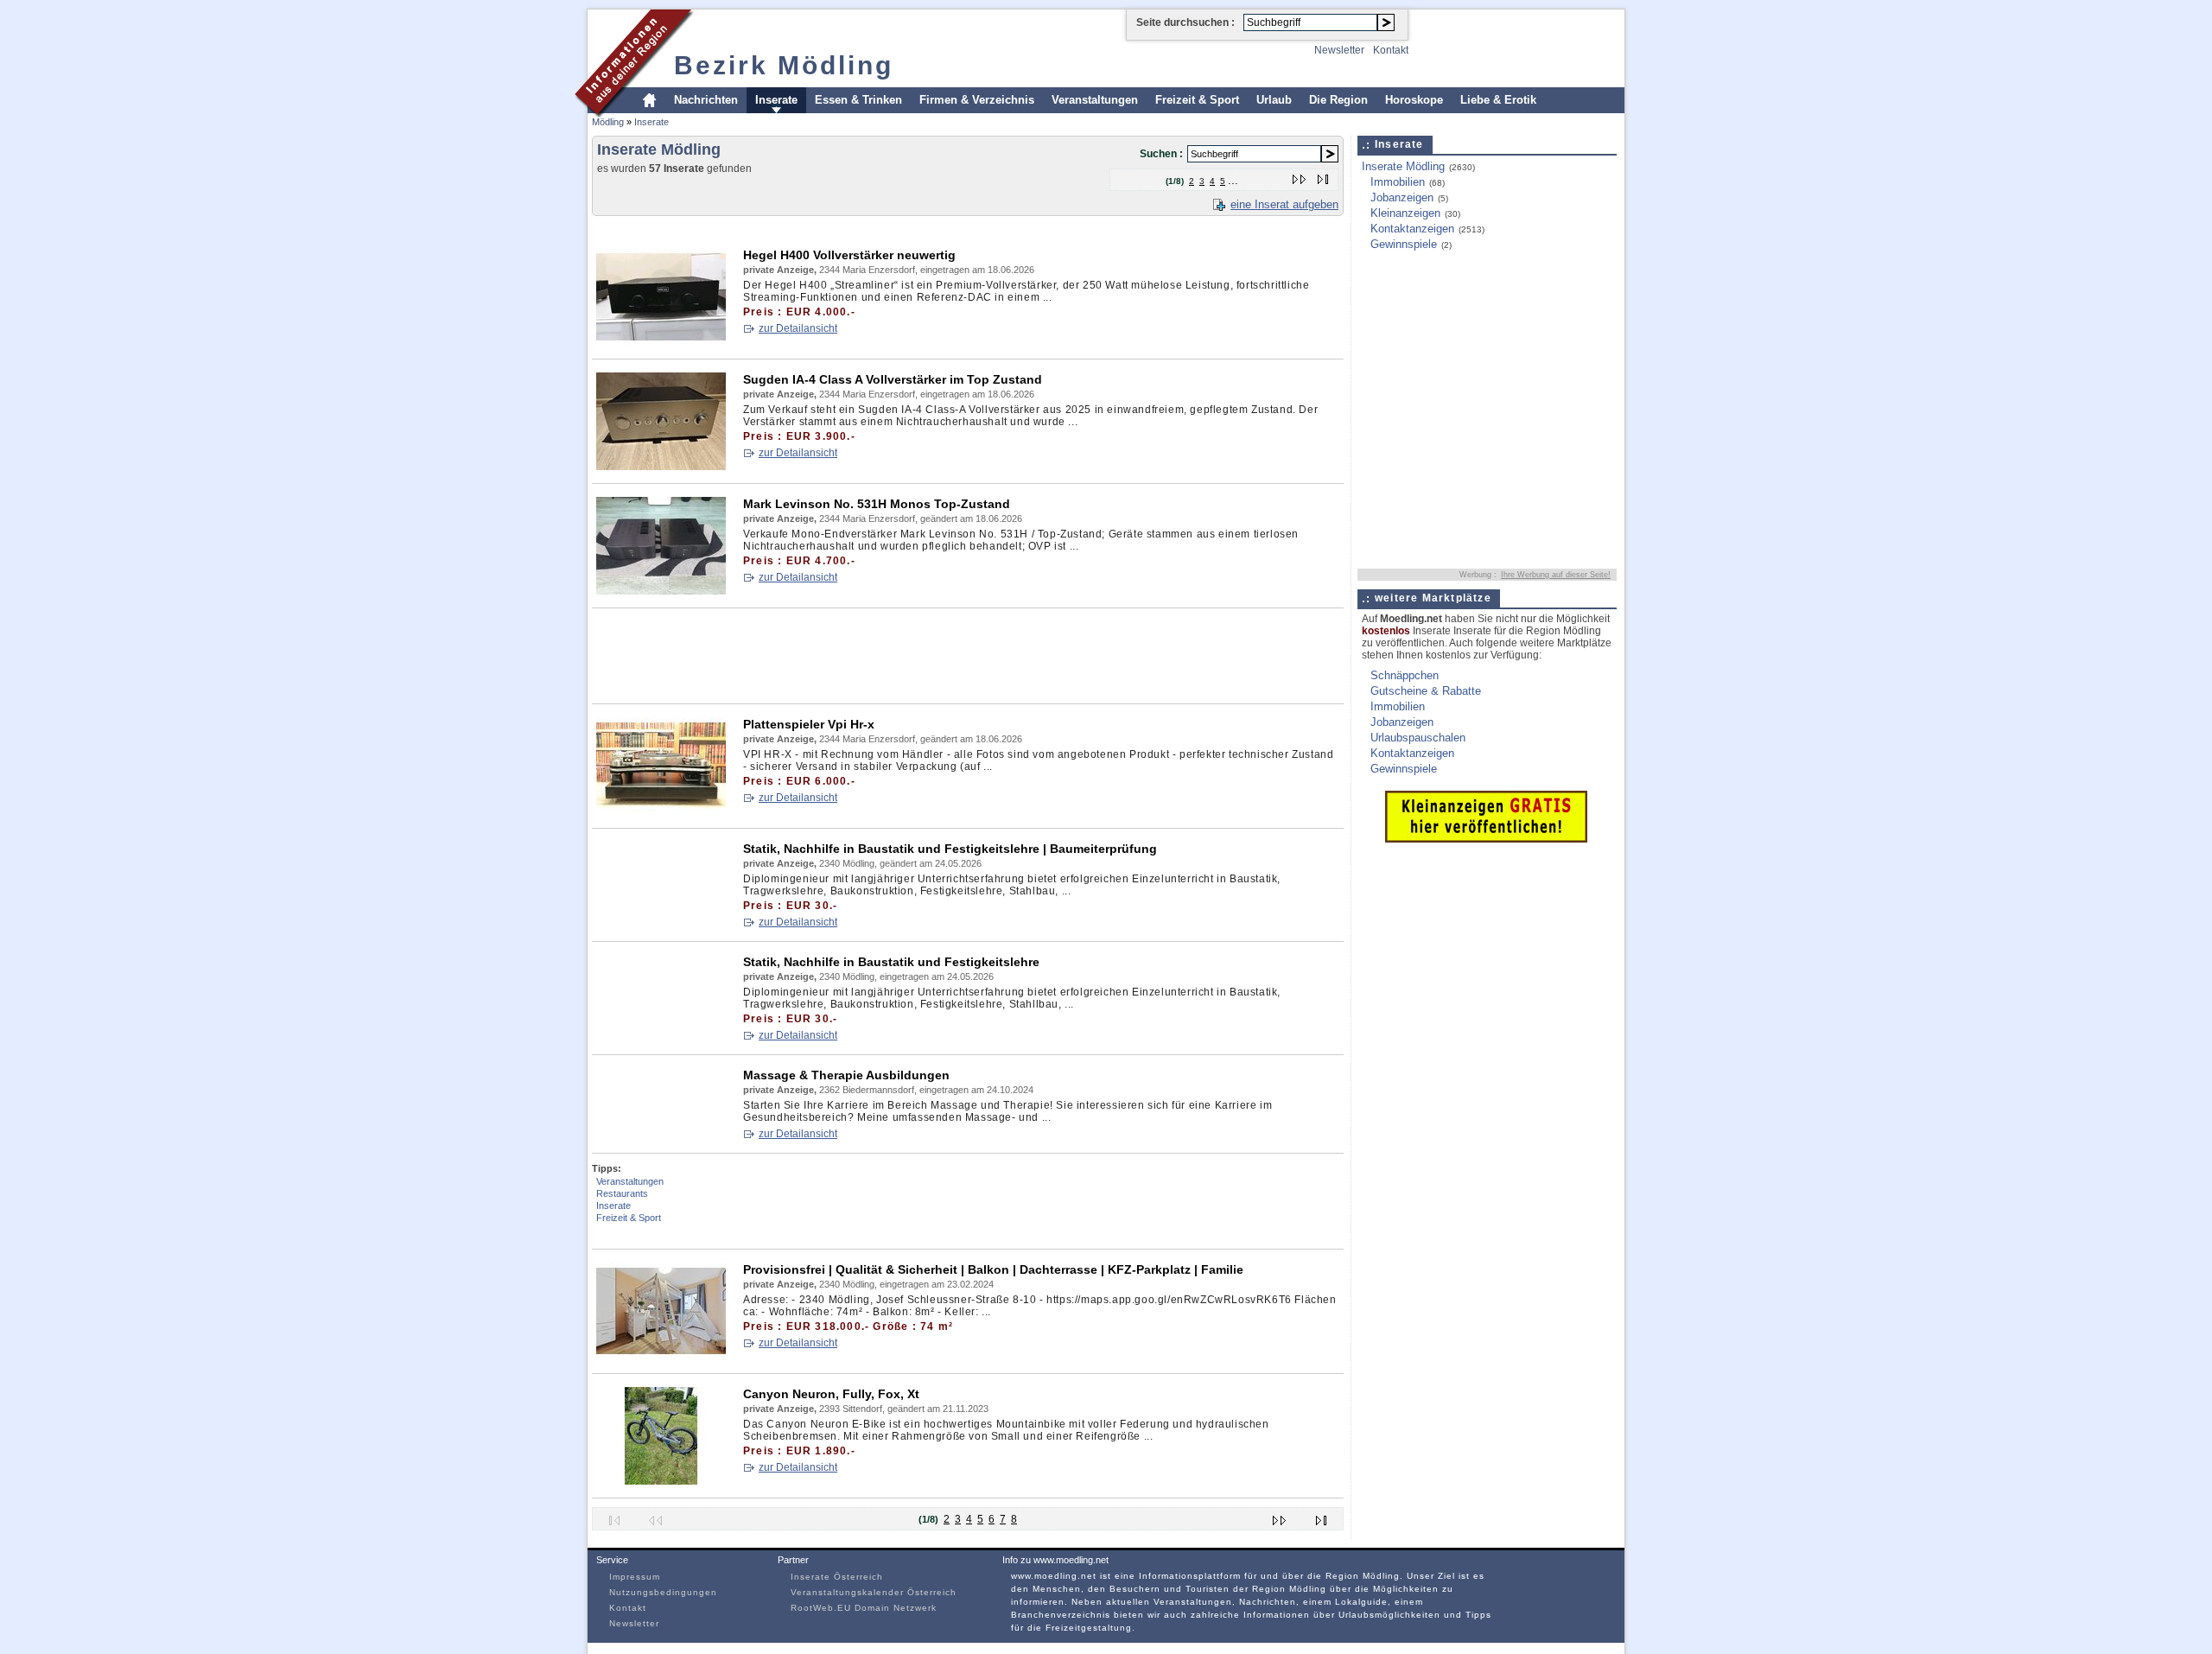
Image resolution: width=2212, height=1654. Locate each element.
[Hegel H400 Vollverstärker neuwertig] (661, 342)
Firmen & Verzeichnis (977, 100)
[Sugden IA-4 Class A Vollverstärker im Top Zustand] (661, 466)
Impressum (635, 1577)
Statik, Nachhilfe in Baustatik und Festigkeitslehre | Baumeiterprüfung (950, 849)
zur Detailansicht (798, 328)
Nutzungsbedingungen (663, 1592)
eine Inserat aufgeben (1284, 204)
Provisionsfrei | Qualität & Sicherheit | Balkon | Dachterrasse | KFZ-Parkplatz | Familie (993, 1269)
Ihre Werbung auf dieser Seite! (1556, 575)
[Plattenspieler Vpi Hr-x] (661, 811)
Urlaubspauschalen (1418, 738)
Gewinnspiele (1404, 244)
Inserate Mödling (1403, 166)
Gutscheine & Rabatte (1426, 691)
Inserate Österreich (837, 1577)
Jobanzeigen (1402, 197)
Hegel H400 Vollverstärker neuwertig (849, 255)
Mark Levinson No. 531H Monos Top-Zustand (877, 504)
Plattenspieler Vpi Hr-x (809, 724)
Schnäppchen (1405, 675)
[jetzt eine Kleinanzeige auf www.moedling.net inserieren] (1486, 839)
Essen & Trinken (858, 100)
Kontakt (1391, 50)
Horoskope (1414, 100)
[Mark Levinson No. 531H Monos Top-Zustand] (661, 591)
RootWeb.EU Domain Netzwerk (864, 1608)
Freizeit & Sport (1197, 100)
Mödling (608, 122)
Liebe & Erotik (1498, 100)
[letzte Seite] (1323, 176)
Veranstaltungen (1095, 100)
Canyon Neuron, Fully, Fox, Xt (831, 1394)
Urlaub (1274, 100)
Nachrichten (706, 100)
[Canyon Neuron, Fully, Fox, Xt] (661, 1481)
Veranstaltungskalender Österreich (874, 1592)
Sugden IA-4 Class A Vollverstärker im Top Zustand (893, 379)
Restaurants (622, 1193)
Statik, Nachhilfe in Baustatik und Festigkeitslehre (891, 962)
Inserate (776, 100)
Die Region (1338, 100)
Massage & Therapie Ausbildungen (846, 1075)
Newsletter (1339, 50)
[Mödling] (635, 115)
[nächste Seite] (1300, 176)
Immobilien (1398, 182)
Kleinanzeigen (1405, 213)
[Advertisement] (906, 229)
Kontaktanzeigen (1412, 229)
